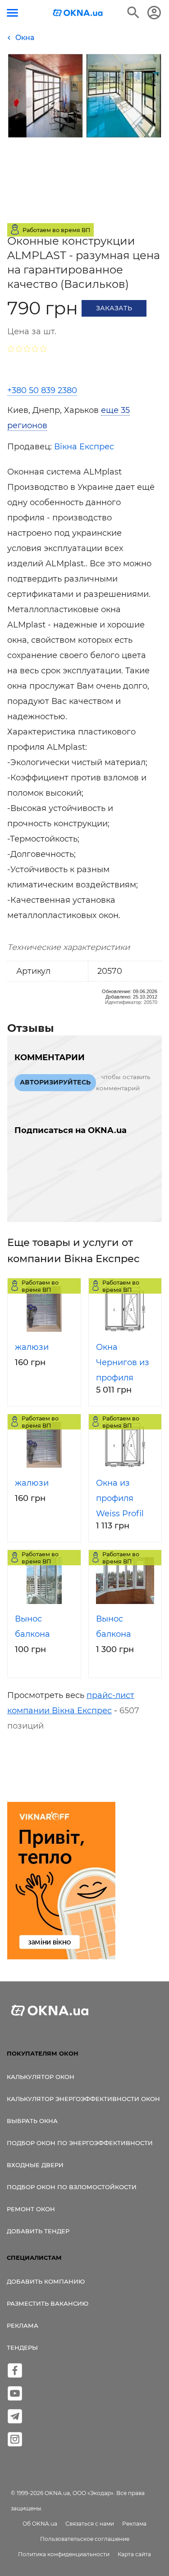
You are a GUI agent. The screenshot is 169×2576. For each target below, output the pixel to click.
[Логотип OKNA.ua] (78, 14)
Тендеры (22, 2348)
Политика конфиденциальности (64, 2554)
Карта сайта (134, 2554)
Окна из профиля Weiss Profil (120, 1498)
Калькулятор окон (41, 2077)
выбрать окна (32, 2121)
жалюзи (32, 1347)
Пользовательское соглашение (85, 2539)
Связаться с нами (90, 2524)
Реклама (23, 2325)
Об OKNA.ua (40, 2524)
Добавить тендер (38, 2231)
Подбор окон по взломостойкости (72, 2187)
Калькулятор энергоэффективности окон (83, 2099)
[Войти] (154, 13)
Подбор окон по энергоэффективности (80, 2143)
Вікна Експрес (84, 447)
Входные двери (35, 2165)
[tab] (84, 418)
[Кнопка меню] (12, 13)
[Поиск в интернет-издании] (133, 13)
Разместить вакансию (48, 2303)
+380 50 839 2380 (42, 390)
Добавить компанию (46, 2281)
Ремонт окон (31, 2209)
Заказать (114, 308)
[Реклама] (61, 1882)
